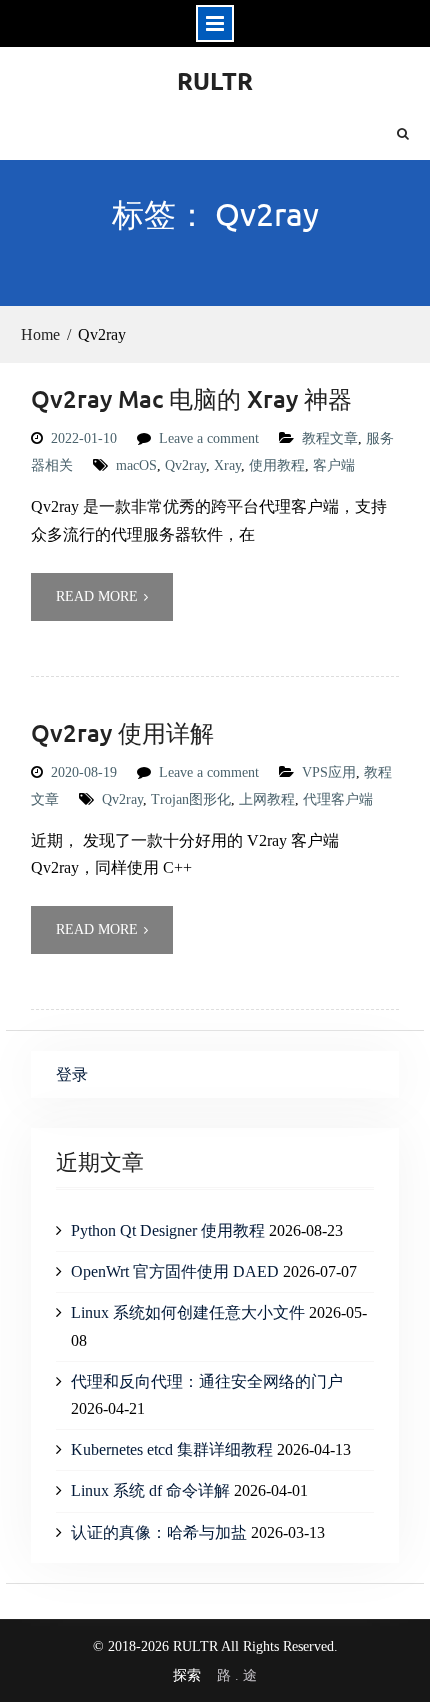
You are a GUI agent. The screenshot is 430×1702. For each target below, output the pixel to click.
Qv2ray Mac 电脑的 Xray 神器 (191, 398)
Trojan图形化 (191, 799)
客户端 (334, 465)
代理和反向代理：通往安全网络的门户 (207, 1381)
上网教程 (267, 799)
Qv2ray (185, 465)
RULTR (215, 80)
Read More (97, 596)
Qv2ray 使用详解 (122, 732)
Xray (227, 465)
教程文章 (330, 438)
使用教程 (277, 465)
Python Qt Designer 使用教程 (168, 1230)
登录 (72, 1074)
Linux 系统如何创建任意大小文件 (188, 1312)
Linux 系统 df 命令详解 (150, 1490)
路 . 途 (237, 1675)
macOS (136, 465)
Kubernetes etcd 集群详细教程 (172, 1449)
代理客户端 (338, 799)
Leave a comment (209, 438)
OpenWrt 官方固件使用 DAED (175, 1271)
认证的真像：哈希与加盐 (159, 1532)
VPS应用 (329, 772)
